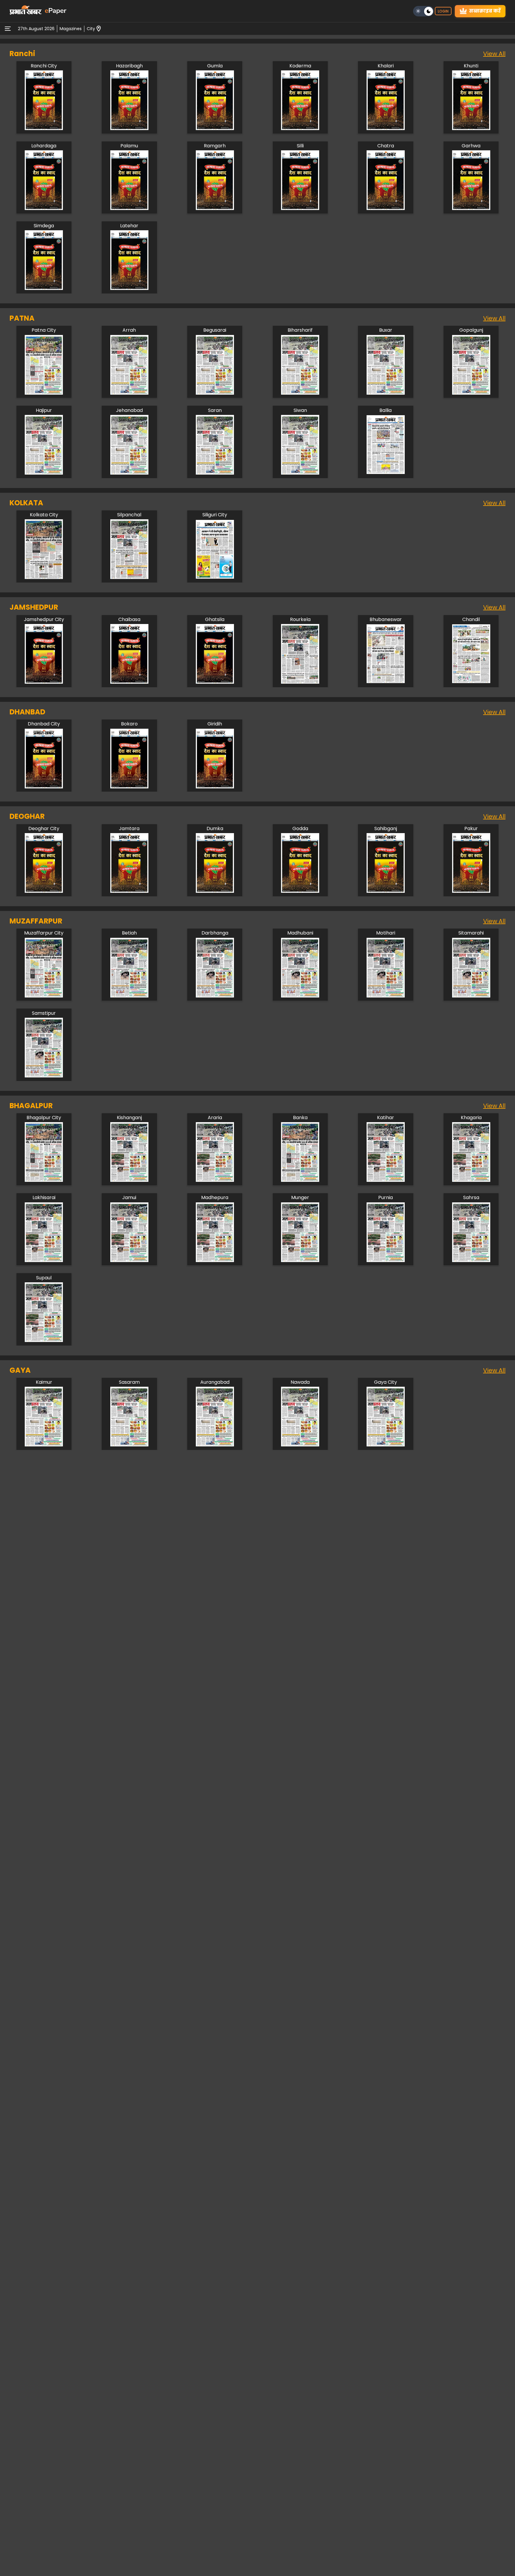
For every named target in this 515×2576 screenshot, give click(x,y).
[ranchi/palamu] (129, 208)
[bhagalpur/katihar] (386, 1180)
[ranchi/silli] (300, 208)
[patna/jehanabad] (129, 473)
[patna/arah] (129, 393)
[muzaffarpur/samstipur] (44, 1076)
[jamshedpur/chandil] (471, 682)
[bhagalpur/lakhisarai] (44, 1260)
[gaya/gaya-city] (386, 1445)
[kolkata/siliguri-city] (215, 577)
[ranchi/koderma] (300, 128)
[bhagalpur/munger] (300, 1260)
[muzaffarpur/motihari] (386, 996)
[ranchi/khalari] (386, 128)
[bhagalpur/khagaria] (471, 1180)
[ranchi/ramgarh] (215, 208)
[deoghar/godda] (300, 891)
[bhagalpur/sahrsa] (471, 1260)
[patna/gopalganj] (471, 393)
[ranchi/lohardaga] (44, 208)
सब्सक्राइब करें (485, 11)
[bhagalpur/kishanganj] (129, 1180)
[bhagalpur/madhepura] (215, 1260)
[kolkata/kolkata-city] (44, 577)
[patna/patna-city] (44, 393)
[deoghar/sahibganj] (386, 891)
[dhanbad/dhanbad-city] (44, 787)
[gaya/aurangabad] (215, 1445)
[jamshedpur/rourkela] (300, 682)
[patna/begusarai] (215, 393)
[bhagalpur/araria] (215, 1180)
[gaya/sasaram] (129, 1445)
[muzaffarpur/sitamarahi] (471, 996)
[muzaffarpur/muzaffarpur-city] (44, 996)
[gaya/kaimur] (44, 1445)
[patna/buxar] (386, 393)
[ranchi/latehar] (129, 288)
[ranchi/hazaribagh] (129, 128)
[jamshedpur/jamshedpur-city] (44, 682)
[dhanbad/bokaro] (129, 787)
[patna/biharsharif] (300, 393)
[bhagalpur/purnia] (386, 1260)
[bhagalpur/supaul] (44, 1340)
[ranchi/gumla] (215, 128)
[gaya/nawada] (300, 1445)
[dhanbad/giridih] (215, 787)
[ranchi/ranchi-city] (44, 128)
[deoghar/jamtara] (129, 891)
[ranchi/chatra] (386, 208)
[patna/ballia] (386, 473)
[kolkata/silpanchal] (129, 577)
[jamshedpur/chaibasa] (129, 682)
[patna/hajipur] (44, 473)
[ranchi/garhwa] (471, 208)
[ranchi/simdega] (44, 288)
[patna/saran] (215, 473)
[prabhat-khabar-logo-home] (26, 11)
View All (494, 54)
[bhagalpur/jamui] (129, 1260)
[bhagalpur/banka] (300, 1180)
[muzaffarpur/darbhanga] (215, 996)
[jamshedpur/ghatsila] (215, 682)
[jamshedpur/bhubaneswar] (386, 682)
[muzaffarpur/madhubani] (300, 996)
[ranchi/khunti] (471, 128)
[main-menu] (8, 29)
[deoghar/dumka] (215, 891)
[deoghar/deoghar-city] (44, 891)
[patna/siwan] (300, 473)
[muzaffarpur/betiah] (129, 996)
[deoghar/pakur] (471, 891)
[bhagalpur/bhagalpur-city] (44, 1180)
